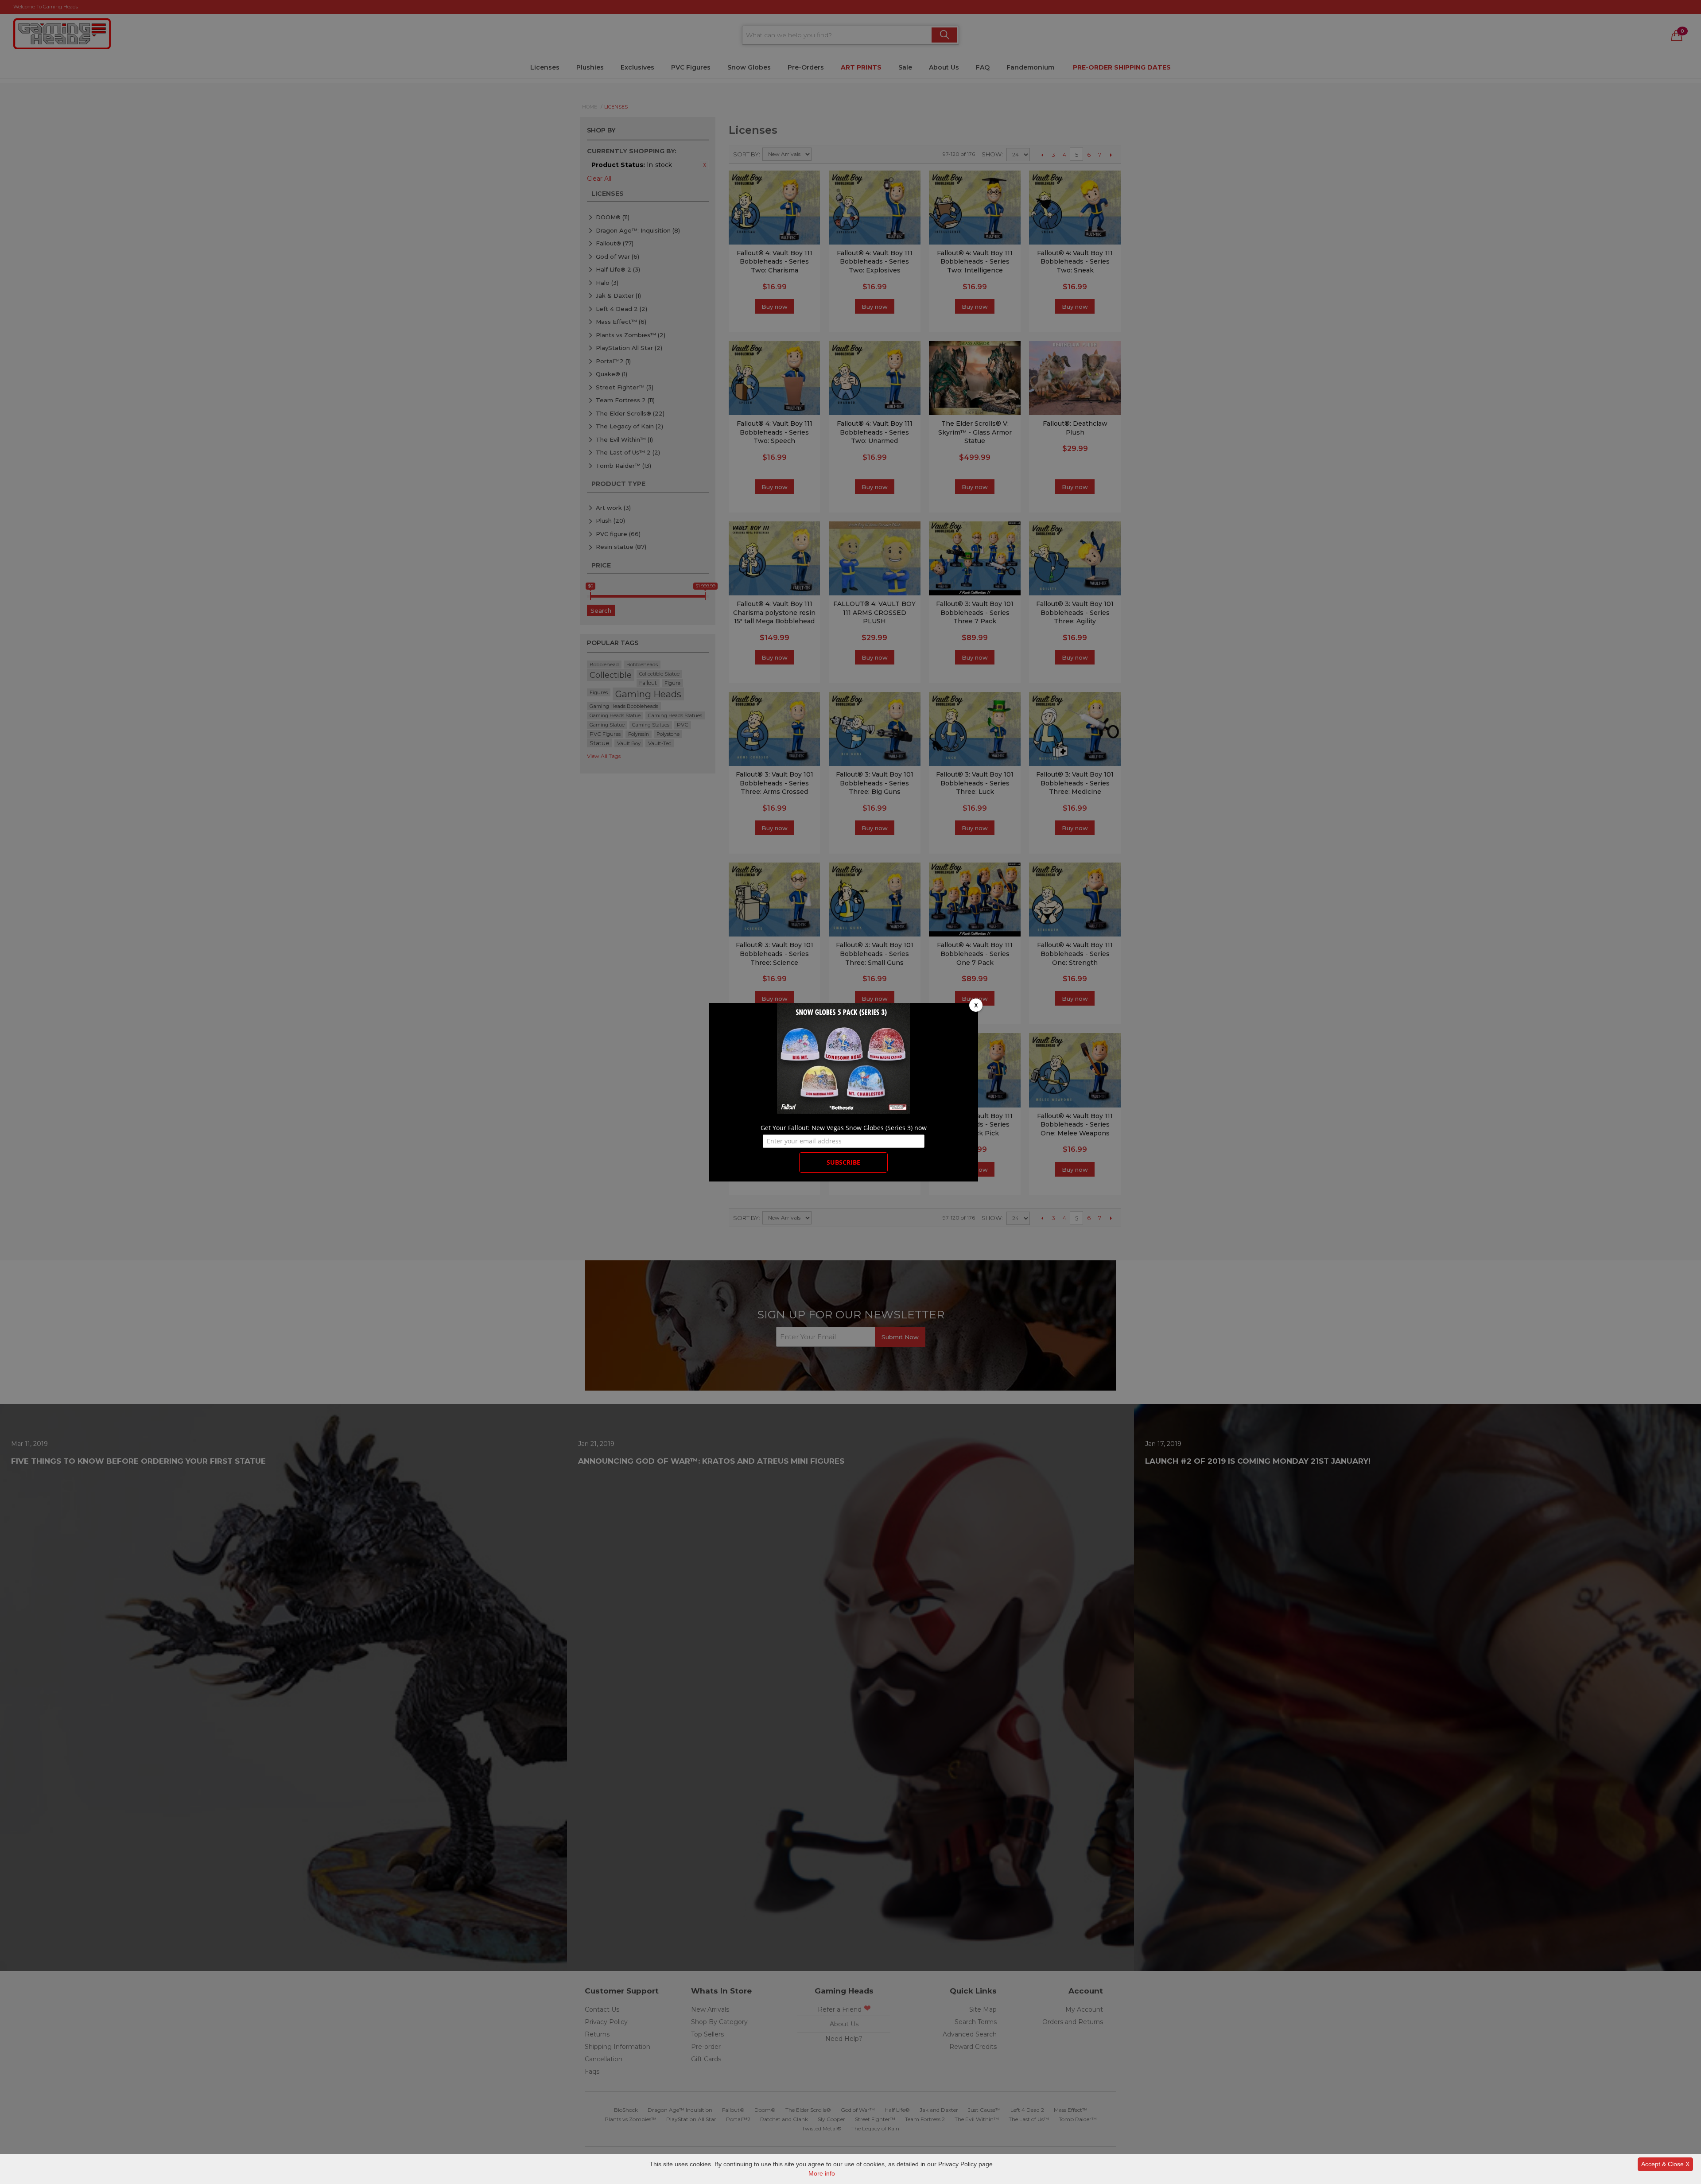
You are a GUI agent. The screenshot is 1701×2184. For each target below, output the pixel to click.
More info (822, 2173)
